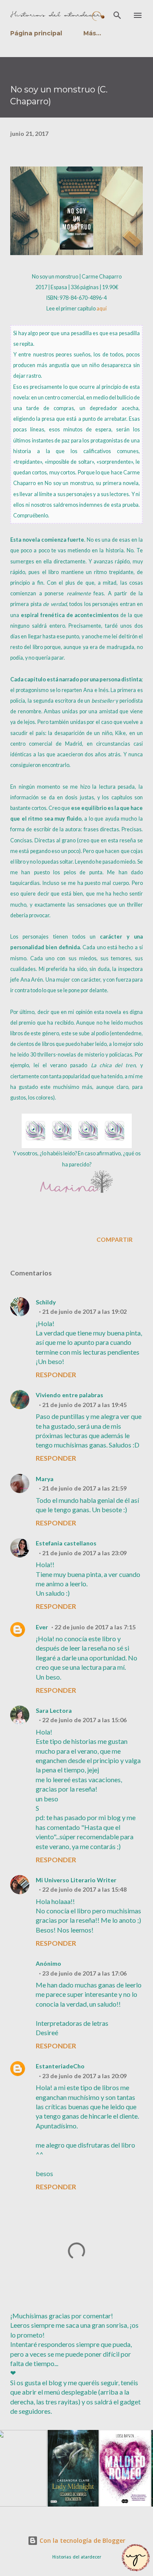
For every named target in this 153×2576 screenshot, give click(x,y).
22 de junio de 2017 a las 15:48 (84, 1889)
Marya (45, 1479)
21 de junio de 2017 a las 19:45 (84, 1405)
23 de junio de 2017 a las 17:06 (84, 1973)
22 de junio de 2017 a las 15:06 (84, 1720)
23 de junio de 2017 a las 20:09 (84, 2076)
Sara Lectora (54, 1710)
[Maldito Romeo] (115, 2505)
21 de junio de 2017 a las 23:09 (84, 1553)
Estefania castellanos (66, 1543)
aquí (102, 309)
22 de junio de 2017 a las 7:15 (95, 1627)
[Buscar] (117, 15)
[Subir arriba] (136, 2558)
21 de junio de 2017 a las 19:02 (84, 1311)
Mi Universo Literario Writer (76, 1880)
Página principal (36, 33)
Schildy (46, 1302)
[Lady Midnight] (63, 2505)
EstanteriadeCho (60, 2066)
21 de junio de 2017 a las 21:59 (84, 1488)
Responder (56, 1374)
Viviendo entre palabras (69, 1395)
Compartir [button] (115, 1239)
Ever (42, 1627)
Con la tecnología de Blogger (82, 2540)
